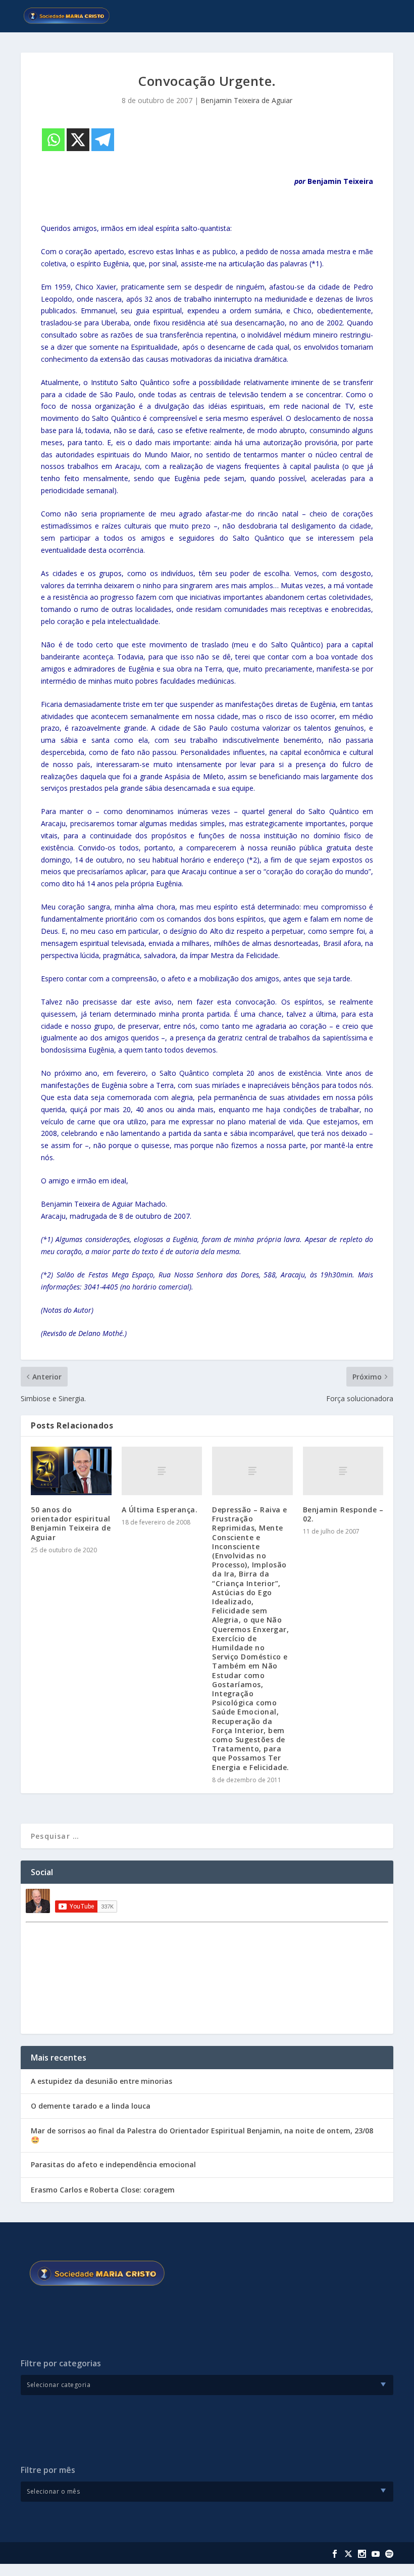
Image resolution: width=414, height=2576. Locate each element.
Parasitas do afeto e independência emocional (113, 2164)
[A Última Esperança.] (162, 1471)
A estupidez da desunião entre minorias (101, 2081)
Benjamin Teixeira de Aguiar (246, 100)
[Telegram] (103, 140)
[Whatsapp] (53, 140)
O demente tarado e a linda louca (91, 2106)
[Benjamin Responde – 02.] (343, 1471)
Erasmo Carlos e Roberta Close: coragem (103, 2190)
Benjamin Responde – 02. (343, 1514)
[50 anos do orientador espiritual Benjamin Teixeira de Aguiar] (71, 1471)
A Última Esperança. (160, 1510)
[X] (78, 140)
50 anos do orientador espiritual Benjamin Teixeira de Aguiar (71, 1523)
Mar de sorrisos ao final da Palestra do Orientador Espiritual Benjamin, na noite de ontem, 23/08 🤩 (202, 2135)
